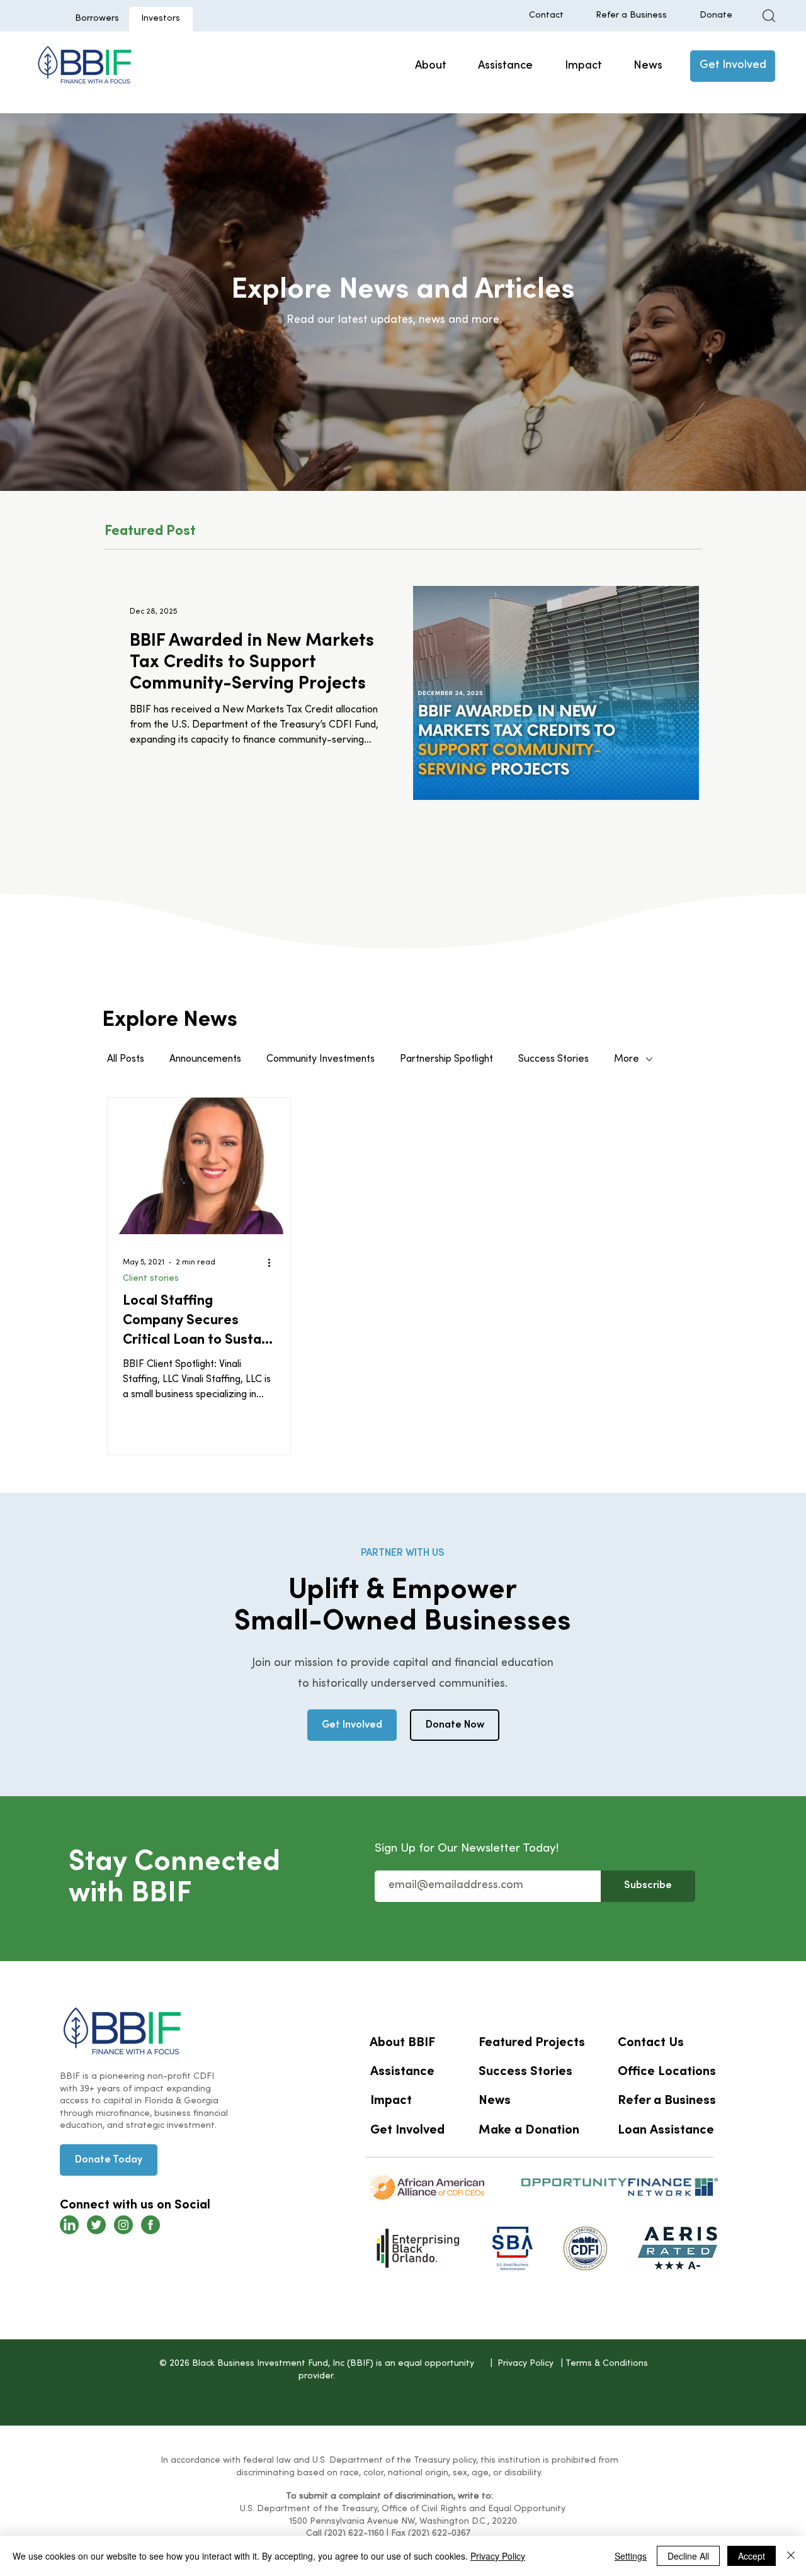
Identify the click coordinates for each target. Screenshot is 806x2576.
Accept (752, 2556)
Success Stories (553, 1059)
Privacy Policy (498, 2556)
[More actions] (273, 1263)
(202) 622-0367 (439, 2534)
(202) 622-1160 (354, 2534)
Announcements (205, 1059)
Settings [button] (631, 2556)
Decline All (688, 2556)
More (627, 1059)
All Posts (126, 1059)
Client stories (151, 1279)
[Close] (791, 2556)
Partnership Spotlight (446, 1059)
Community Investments (321, 1059)
